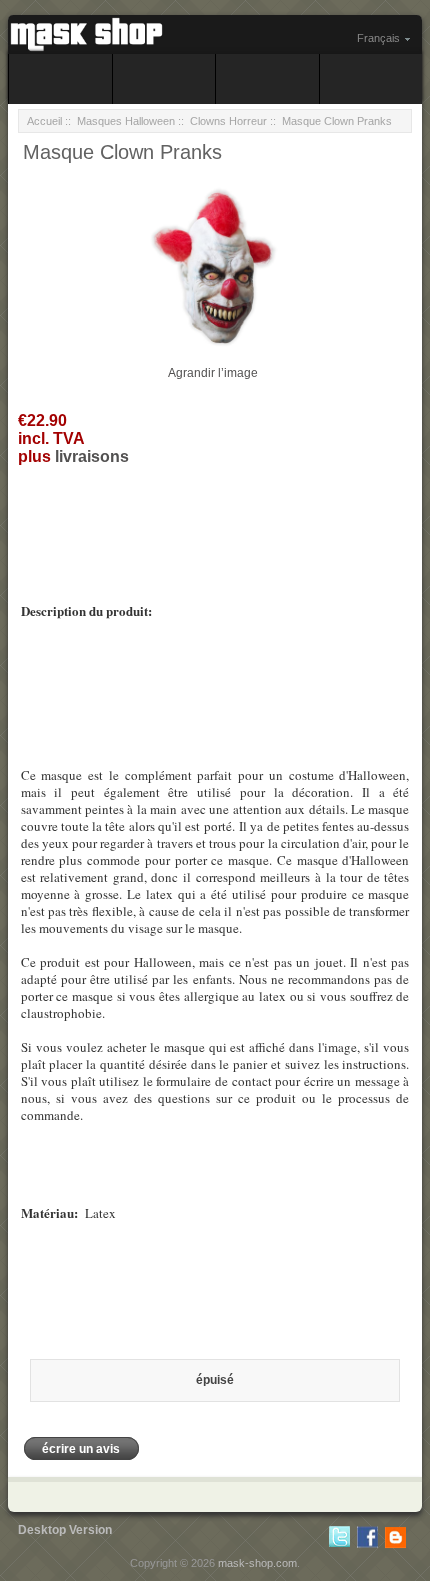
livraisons (92, 456)
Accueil (44, 121)
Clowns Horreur (228, 121)
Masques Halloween (126, 121)
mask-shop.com (257, 1563)
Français (378, 38)
